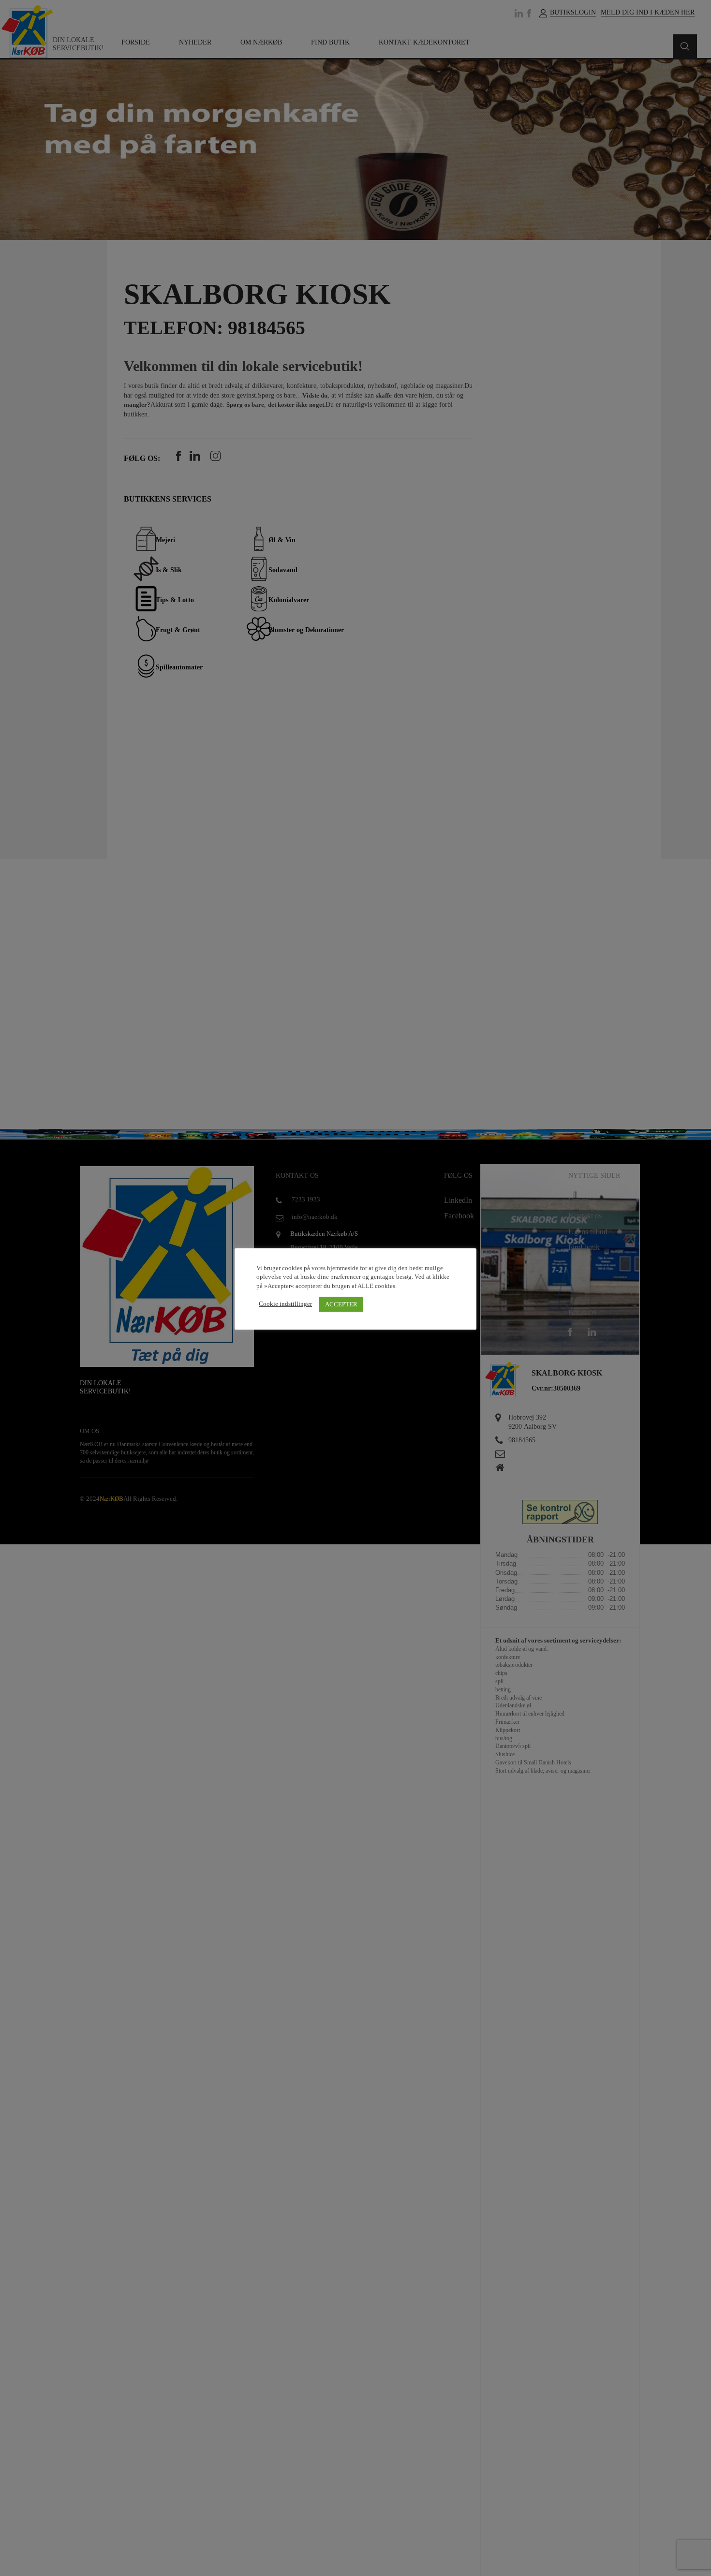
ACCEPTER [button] (341, 1304)
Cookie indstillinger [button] (285, 1304)
